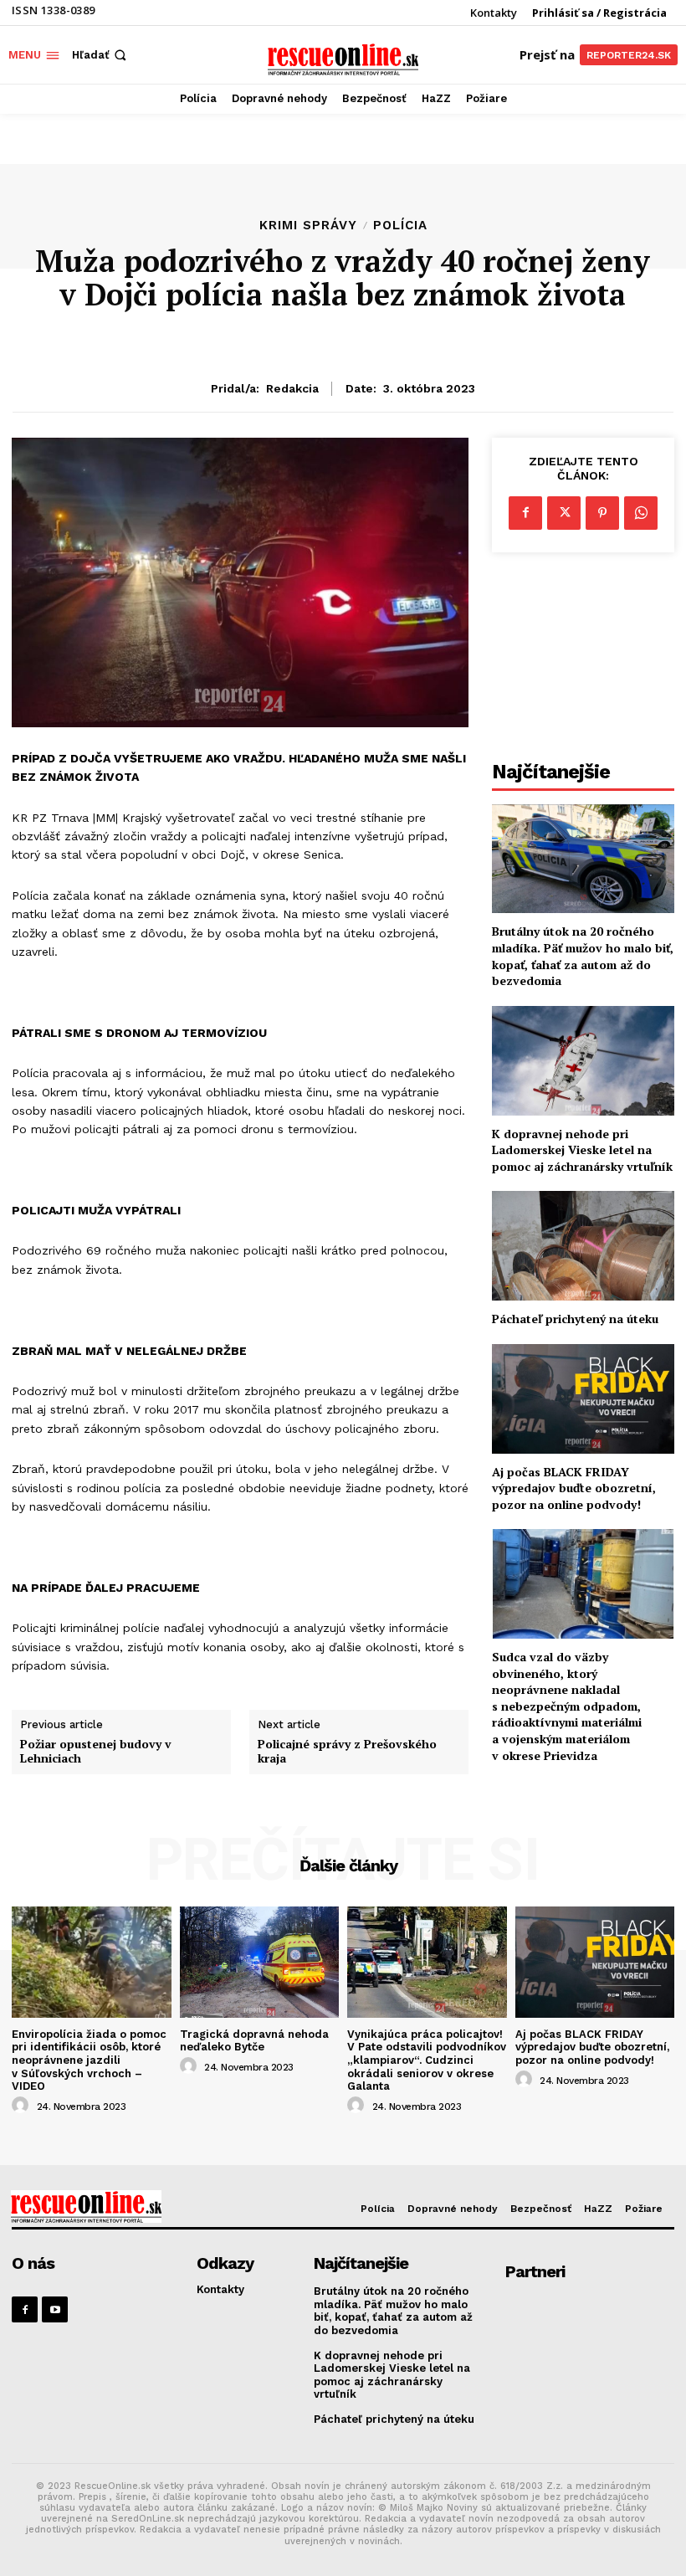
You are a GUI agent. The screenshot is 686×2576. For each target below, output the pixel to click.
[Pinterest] (602, 513)
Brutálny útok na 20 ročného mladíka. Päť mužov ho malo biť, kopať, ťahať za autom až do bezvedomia (583, 956)
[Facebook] (525, 513)
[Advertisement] (583, 661)
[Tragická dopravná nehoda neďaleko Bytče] (260, 1962)
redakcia (292, 388)
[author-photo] (23, 2106)
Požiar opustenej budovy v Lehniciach (96, 1752)
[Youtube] (55, 2309)
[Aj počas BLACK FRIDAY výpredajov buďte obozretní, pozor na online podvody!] (583, 1399)
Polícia (400, 226)
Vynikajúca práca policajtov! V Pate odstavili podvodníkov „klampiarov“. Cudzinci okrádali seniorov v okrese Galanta (427, 2060)
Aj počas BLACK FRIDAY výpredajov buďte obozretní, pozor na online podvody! (574, 1488)
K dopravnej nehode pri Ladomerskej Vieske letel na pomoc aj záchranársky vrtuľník (582, 1150)
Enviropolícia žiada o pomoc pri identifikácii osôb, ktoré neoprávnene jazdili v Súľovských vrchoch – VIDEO (89, 2060)
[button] (101, 55)
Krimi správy (308, 226)
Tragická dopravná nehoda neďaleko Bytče (254, 2041)
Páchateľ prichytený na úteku (575, 1319)
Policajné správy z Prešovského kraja (347, 1752)
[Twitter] (564, 513)
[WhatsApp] (641, 513)
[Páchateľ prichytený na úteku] (583, 1246)
